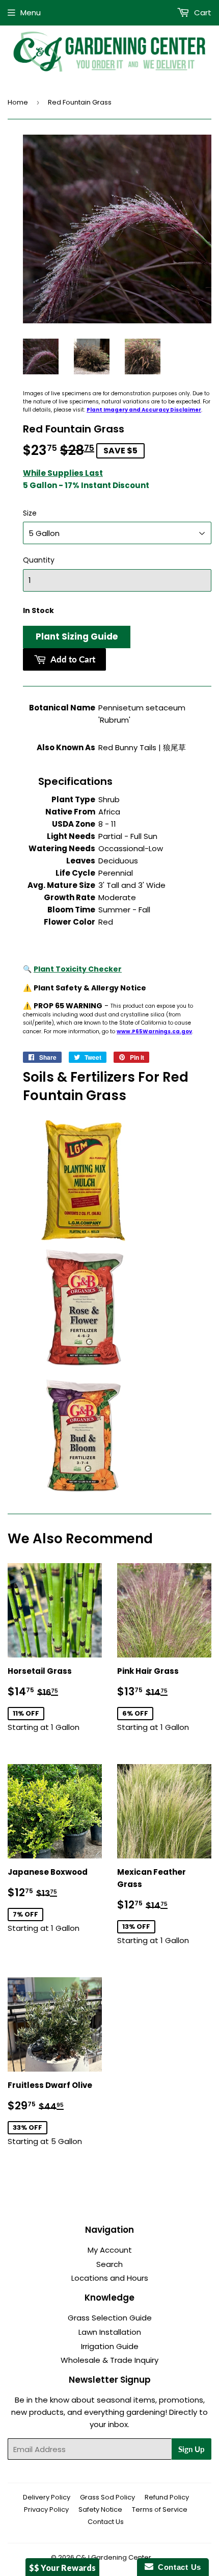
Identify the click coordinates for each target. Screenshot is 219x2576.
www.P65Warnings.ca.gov (154, 1031)
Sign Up (191, 2449)
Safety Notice (100, 2509)
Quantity (39, 560)
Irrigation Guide (110, 2346)
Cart (202, 12)
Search (109, 2264)
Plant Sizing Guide (77, 636)
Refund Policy (167, 2497)
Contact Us (106, 2522)
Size (30, 513)
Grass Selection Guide (110, 2318)
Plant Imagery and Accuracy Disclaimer (144, 410)
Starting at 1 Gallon (55, 1699)
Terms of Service (160, 2509)
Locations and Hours (110, 2278)
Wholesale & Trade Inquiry (109, 2360)
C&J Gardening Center (114, 2557)
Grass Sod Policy (107, 2497)
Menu (31, 12)
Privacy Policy (46, 2509)
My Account (110, 2250)
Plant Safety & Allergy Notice (90, 988)
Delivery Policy (47, 2497)
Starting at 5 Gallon (55, 2113)
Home (18, 102)
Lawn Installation (110, 2332)
